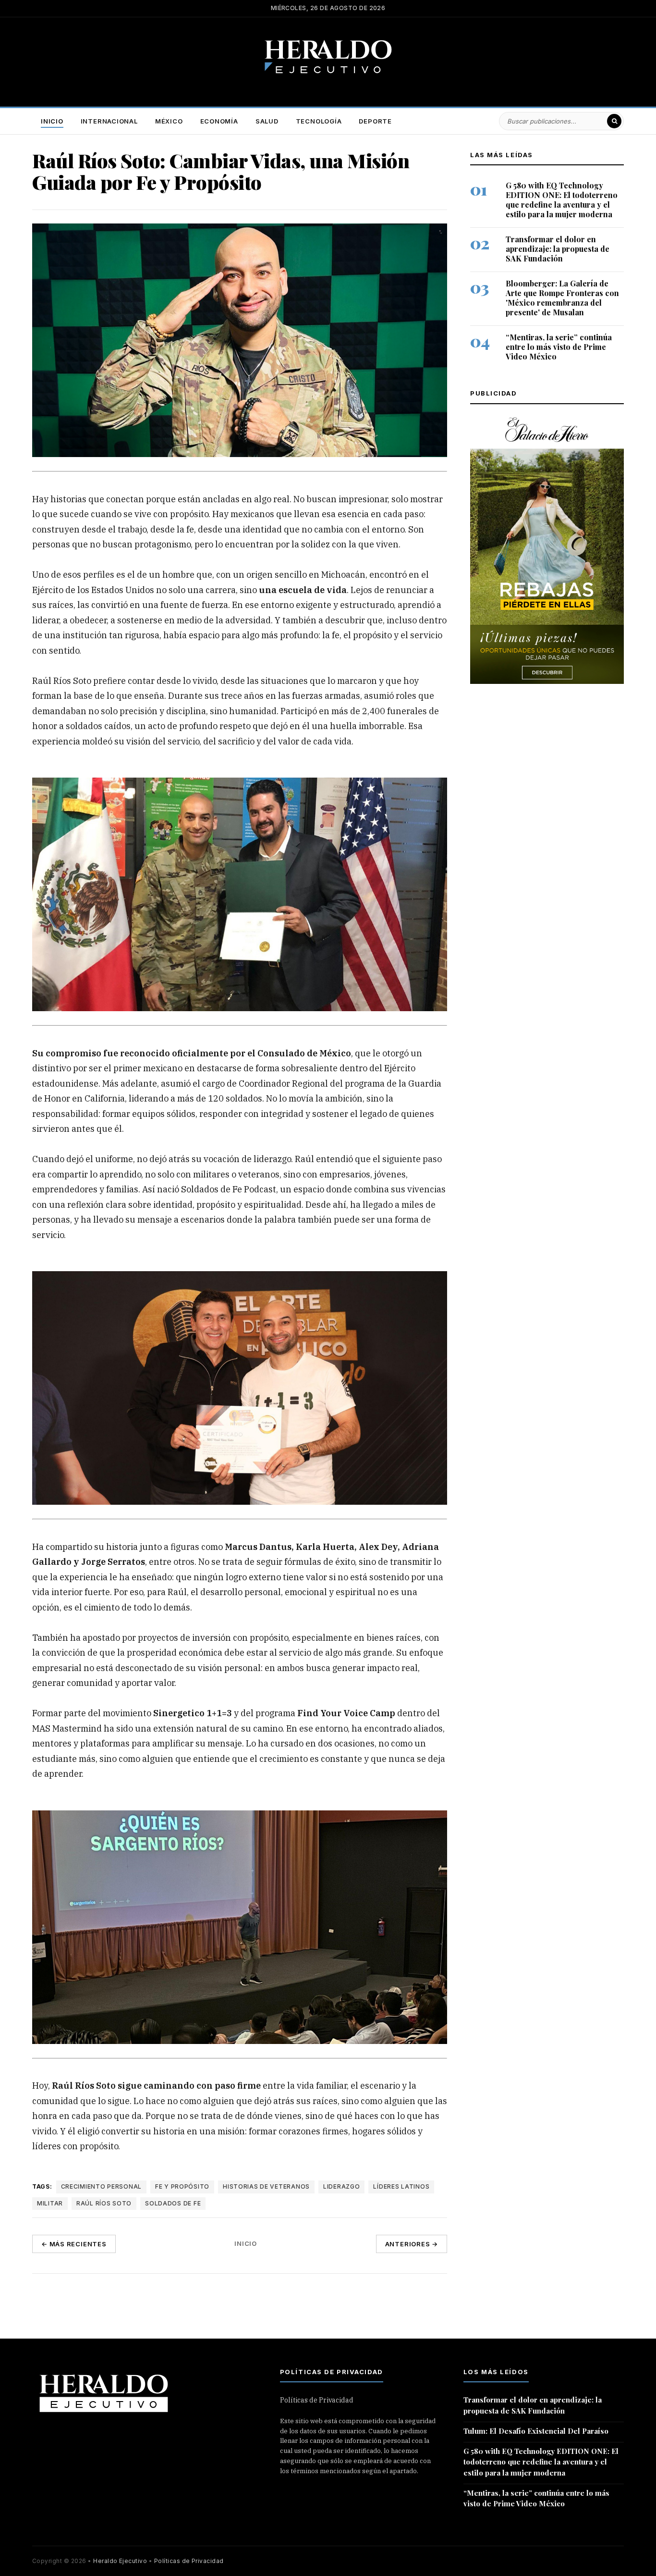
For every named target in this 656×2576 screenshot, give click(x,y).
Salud (267, 121)
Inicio (52, 121)
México (169, 121)
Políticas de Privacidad (317, 2400)
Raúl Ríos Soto (62, 680)
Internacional (109, 121)
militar (50, 2203)
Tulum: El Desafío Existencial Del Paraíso (536, 2431)
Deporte (375, 121)
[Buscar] (614, 121)
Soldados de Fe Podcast (229, 1189)
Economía (219, 121)
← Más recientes (74, 2244)
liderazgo (341, 2186)
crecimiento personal (101, 2186)
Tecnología (319, 121)
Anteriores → (412, 2244)
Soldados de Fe (173, 2203)
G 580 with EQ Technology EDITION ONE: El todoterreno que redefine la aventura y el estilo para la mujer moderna (562, 200)
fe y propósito (182, 2186)
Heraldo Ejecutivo (120, 2561)
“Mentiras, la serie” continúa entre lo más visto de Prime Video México (559, 347)
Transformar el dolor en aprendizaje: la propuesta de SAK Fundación (558, 249)
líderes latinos (401, 2186)
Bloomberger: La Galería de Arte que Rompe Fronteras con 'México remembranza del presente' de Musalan (562, 298)
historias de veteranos (266, 2186)
